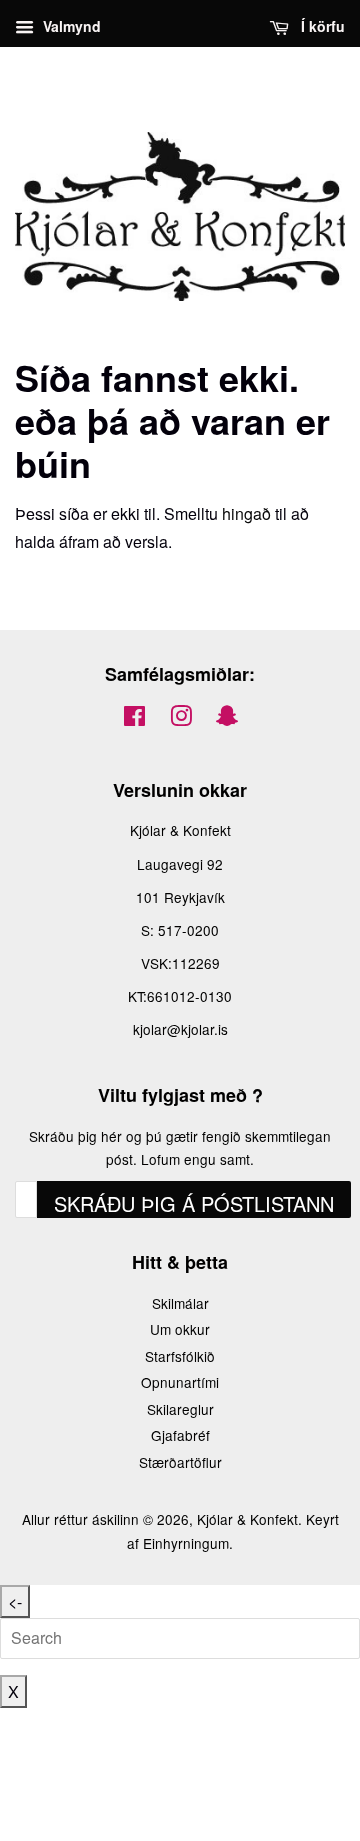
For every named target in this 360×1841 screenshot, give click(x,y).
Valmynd (70, 26)
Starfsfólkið (180, 1356)
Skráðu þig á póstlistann (194, 1203)
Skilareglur (180, 1409)
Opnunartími (180, 1382)
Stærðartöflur (180, 1462)
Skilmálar (180, 1303)
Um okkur (180, 1329)
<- (15, 1601)
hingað (246, 513)
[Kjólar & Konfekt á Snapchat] (227, 719)
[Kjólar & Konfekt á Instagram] (181, 719)
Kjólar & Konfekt (247, 1519)
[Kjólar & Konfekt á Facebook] (134, 719)
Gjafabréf (180, 1435)
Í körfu (321, 26)
